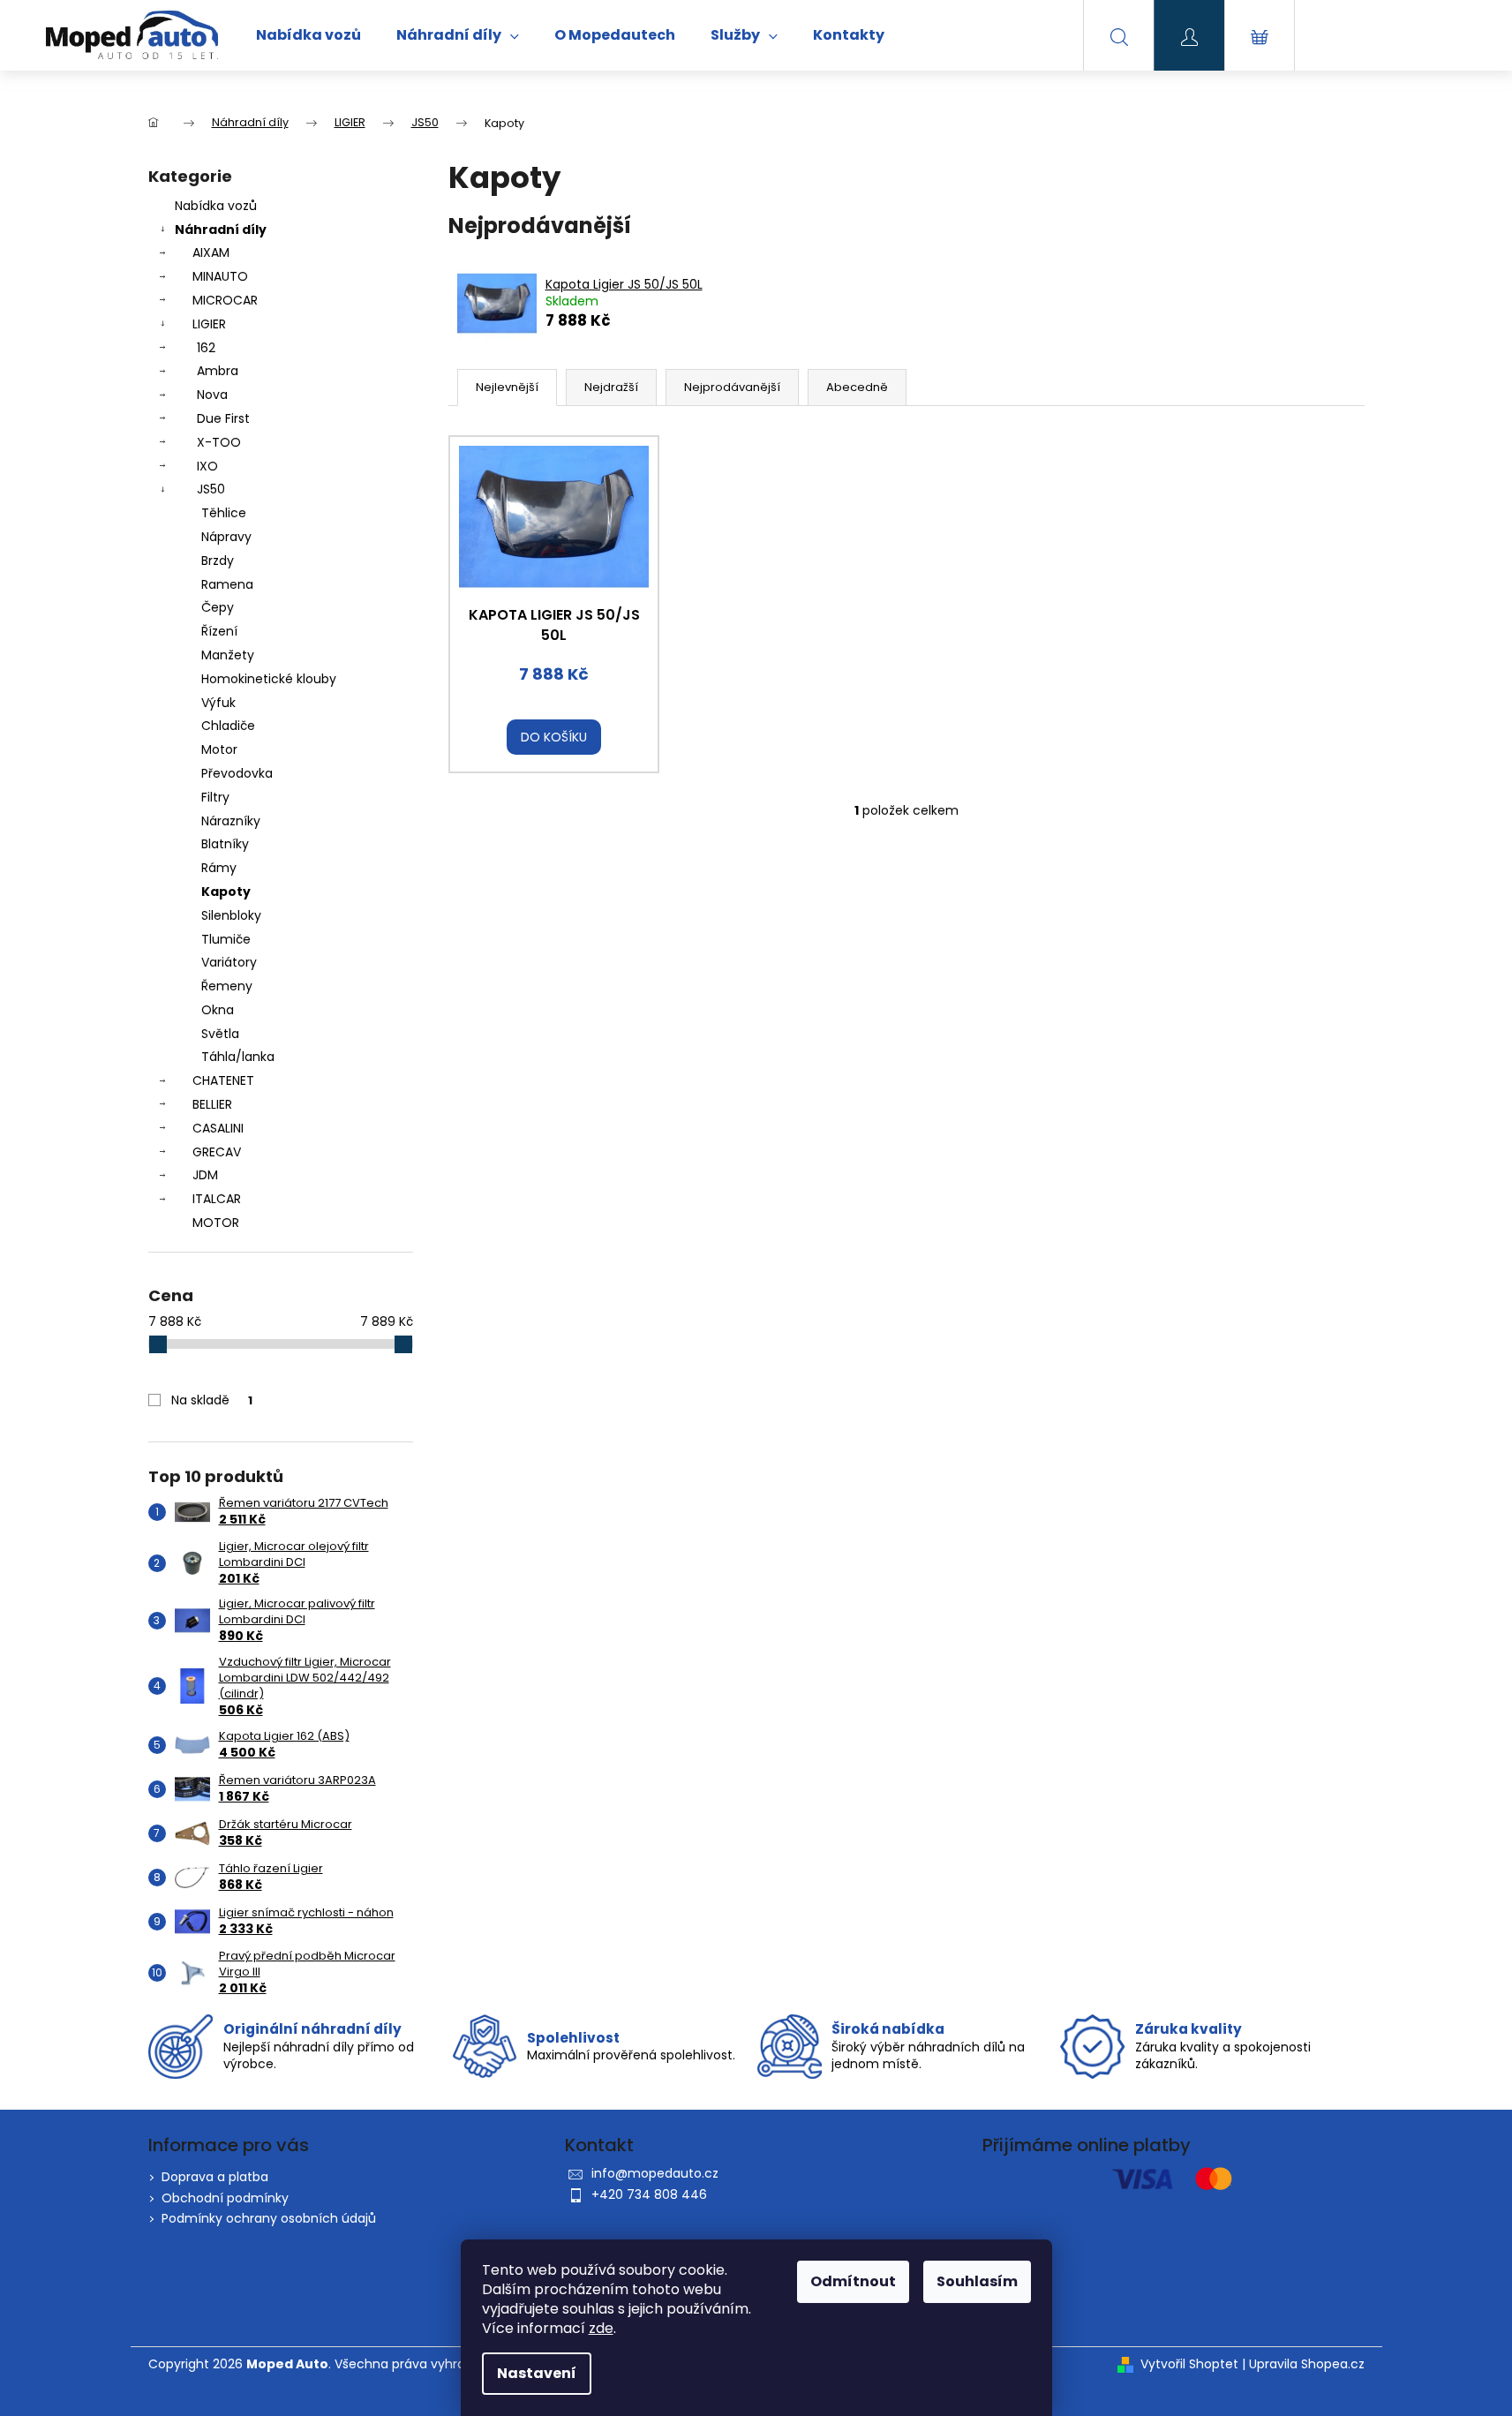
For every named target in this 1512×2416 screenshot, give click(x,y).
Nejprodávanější (732, 387)
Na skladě (212, 1400)
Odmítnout (853, 2281)
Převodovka (237, 773)
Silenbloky (231, 915)
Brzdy (218, 561)
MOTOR (216, 1223)
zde (601, 2328)
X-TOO (219, 442)
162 (206, 348)
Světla (220, 1034)
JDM (205, 1175)
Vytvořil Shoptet (1189, 2364)
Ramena (227, 584)
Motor (219, 749)
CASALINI (218, 1128)
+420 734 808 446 (649, 2194)
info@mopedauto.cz (655, 2173)
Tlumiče (226, 939)
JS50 (211, 489)
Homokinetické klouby (269, 679)
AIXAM (211, 252)
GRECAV (217, 1152)
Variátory (229, 962)
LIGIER (209, 324)
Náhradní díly (221, 230)
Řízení (219, 631)
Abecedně (857, 387)
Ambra (218, 371)
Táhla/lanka (238, 1057)
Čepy (218, 607)
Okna (218, 1010)
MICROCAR (225, 300)
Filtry (215, 797)
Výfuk (218, 703)
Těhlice (224, 513)
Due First (223, 418)
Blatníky (225, 844)
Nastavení (537, 2373)
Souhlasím (977, 2281)
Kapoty (226, 892)
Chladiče (228, 726)
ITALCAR (217, 1199)
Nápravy (226, 537)
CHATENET (223, 1080)
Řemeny (227, 986)
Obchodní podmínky (225, 2198)
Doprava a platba (215, 2177)
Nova (212, 395)
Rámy (219, 868)
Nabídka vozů (216, 206)
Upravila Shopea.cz (1307, 2364)
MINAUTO (220, 276)
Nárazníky (231, 821)
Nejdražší (611, 387)
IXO (207, 466)
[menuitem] (308, 35)
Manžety (228, 655)
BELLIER (212, 1104)
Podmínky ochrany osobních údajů (269, 2218)
